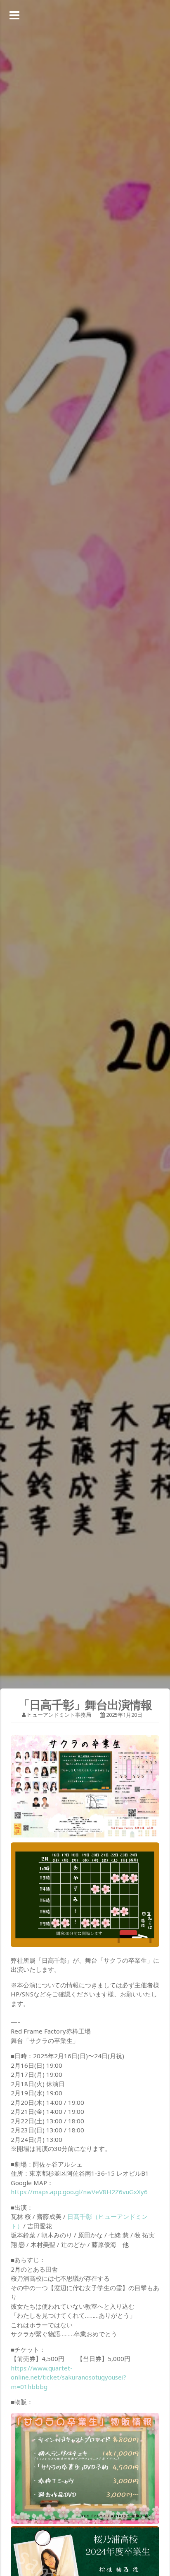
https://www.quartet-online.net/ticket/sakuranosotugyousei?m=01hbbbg (68, 2377)
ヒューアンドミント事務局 (59, 1715)
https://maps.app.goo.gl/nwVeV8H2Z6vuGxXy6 (79, 2192)
